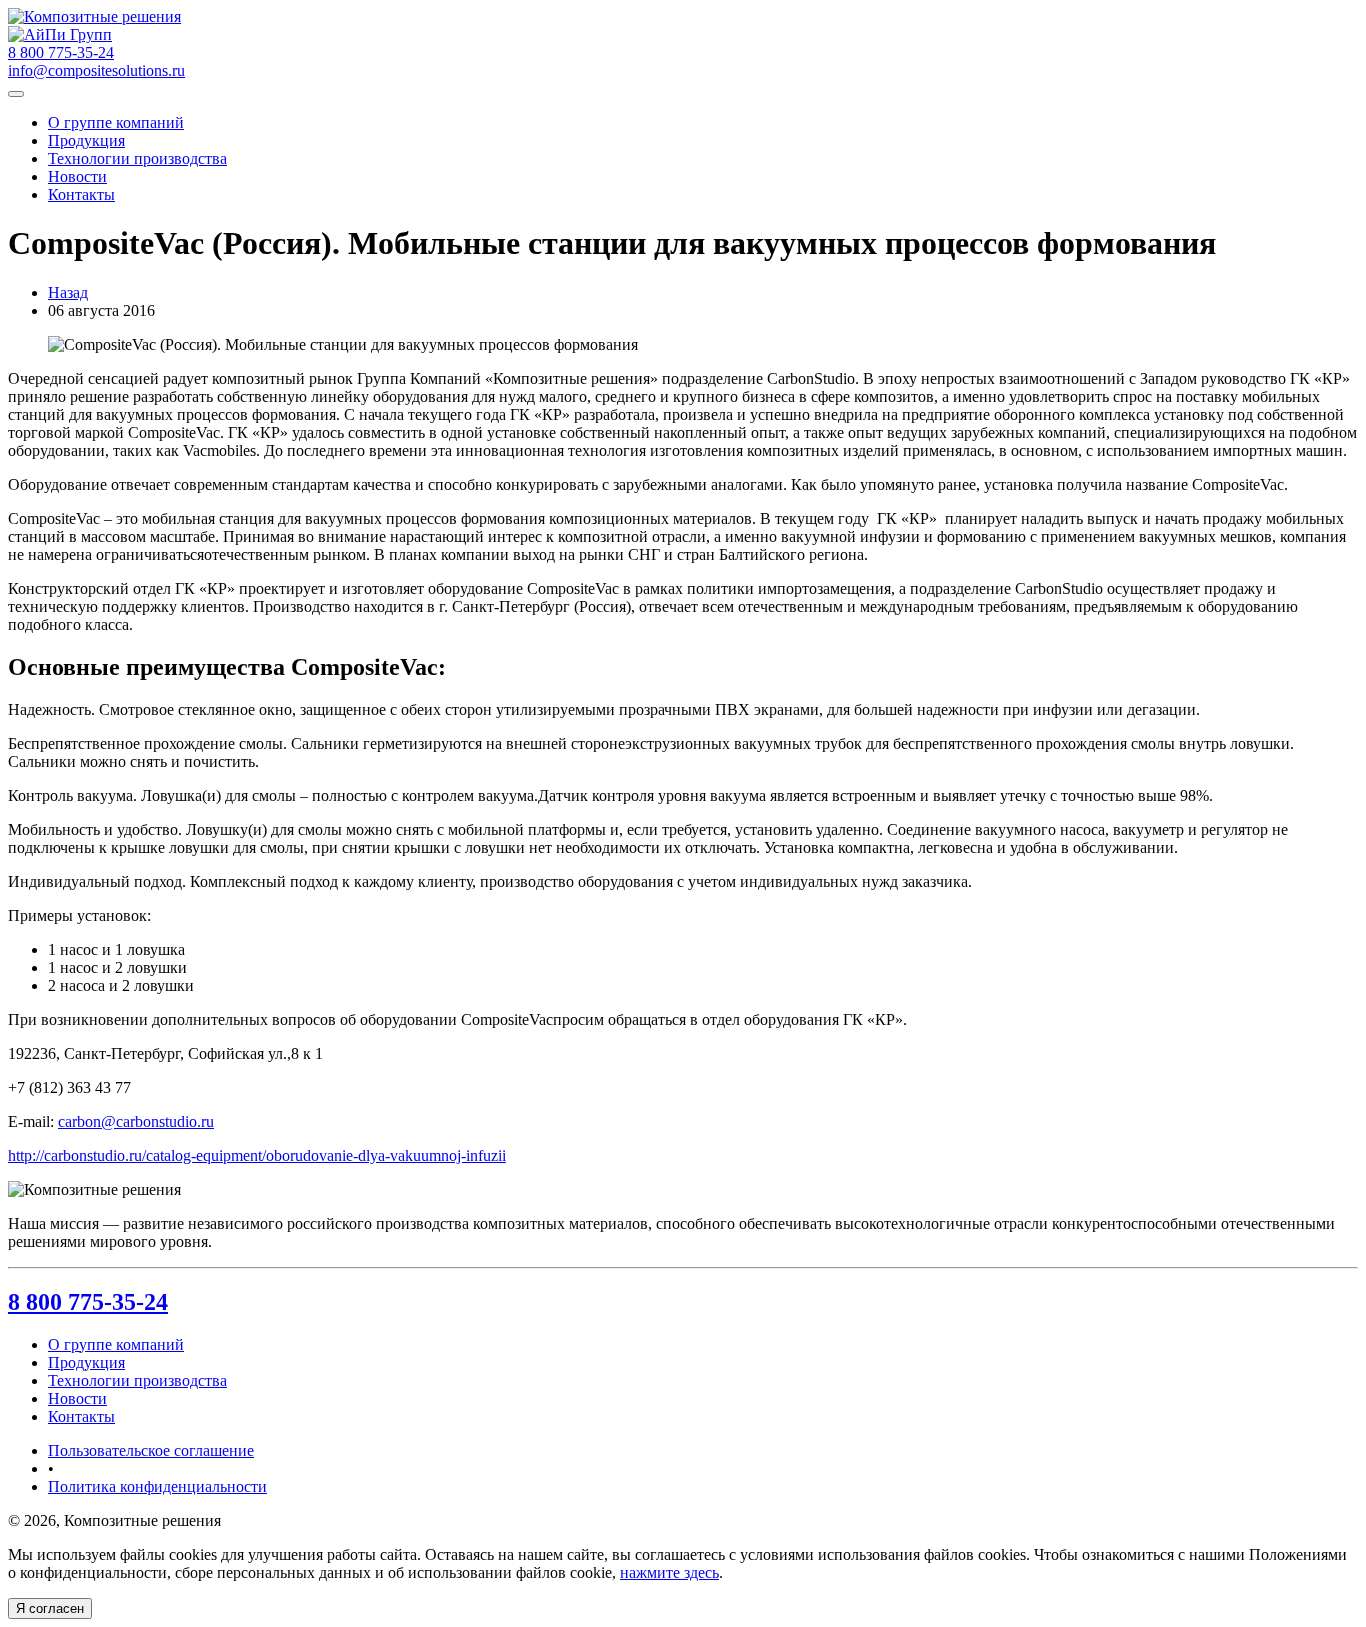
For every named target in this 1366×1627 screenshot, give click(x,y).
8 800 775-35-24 (88, 1302)
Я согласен (50, 1608)
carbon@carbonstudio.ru (136, 1121)
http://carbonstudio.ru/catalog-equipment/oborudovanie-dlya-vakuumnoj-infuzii (257, 1155)
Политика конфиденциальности (157, 1486)
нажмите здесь (669, 1572)
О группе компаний (116, 122)
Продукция (86, 140)
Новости (77, 176)
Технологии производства (137, 158)
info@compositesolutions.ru (96, 70)
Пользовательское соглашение (151, 1450)
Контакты (81, 194)
